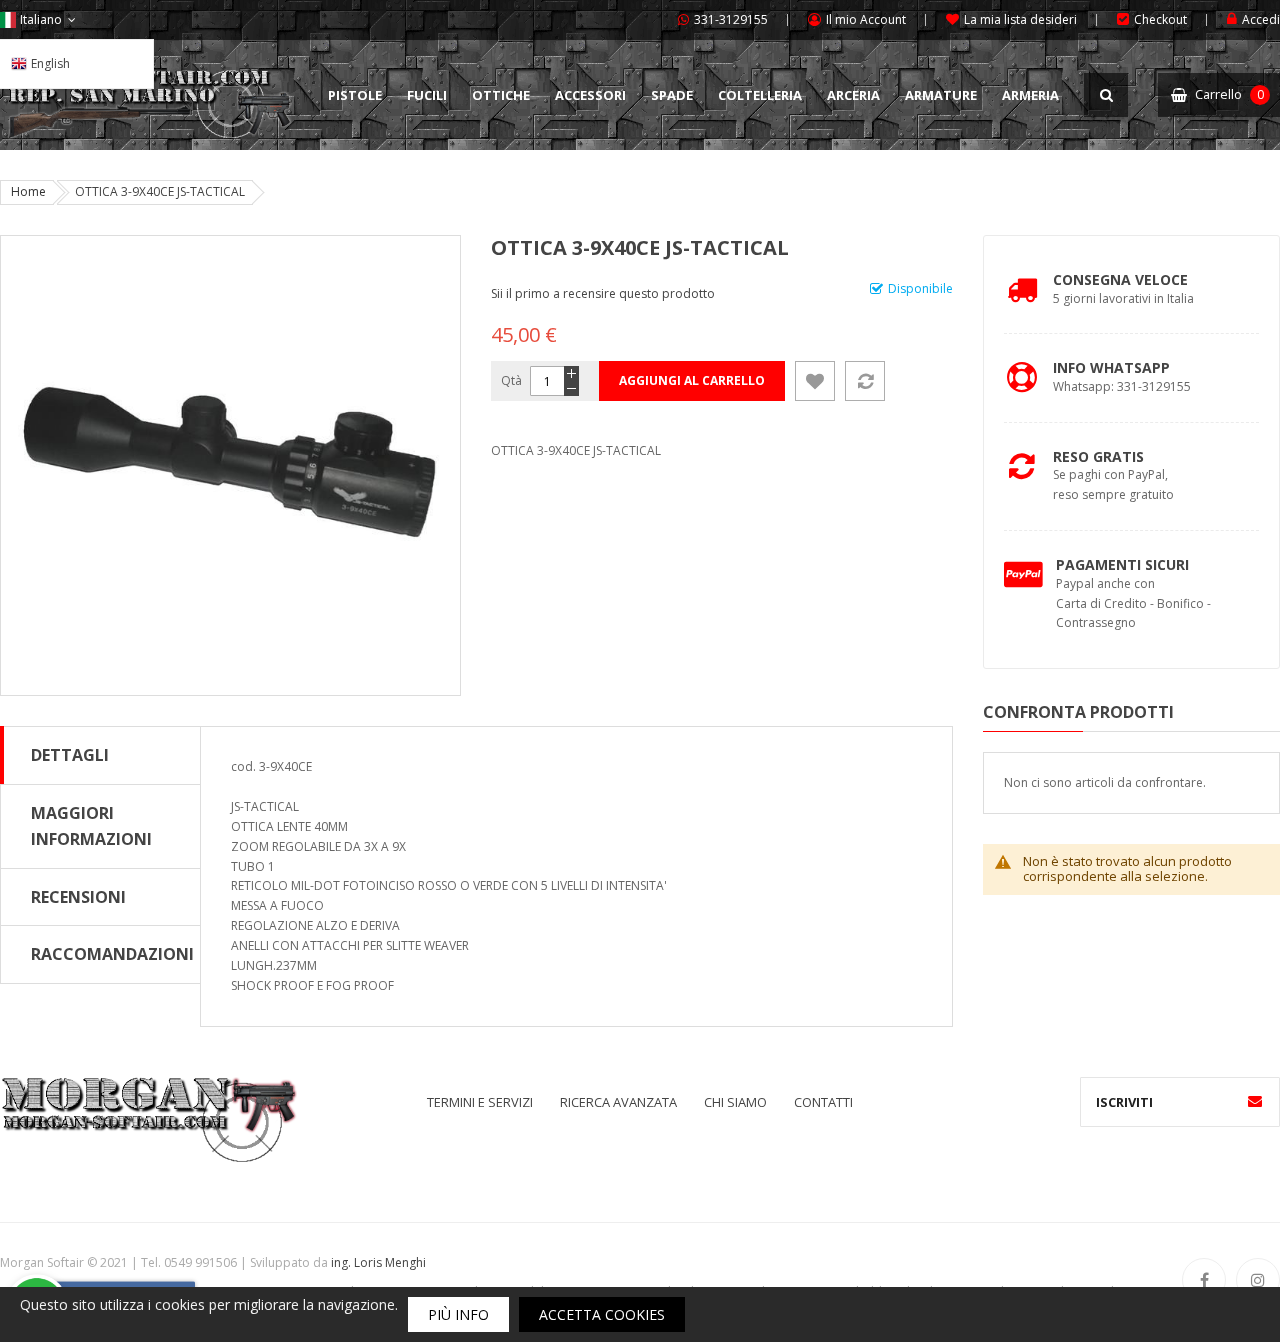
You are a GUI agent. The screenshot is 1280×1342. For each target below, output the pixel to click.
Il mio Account (866, 19)
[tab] (100, 755)
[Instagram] (1258, 1280)
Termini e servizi (480, 1102)
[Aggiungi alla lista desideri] (815, 381)
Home (28, 191)
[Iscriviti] (1255, 1102)
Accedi (1261, 19)
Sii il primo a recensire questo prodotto (603, 293)
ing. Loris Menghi (378, 1262)
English (50, 63)
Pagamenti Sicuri (1122, 564)
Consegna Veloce (1120, 279)
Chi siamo (735, 1102)
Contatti (823, 1102)
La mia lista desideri (1020, 19)
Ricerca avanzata (618, 1102)
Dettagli (70, 755)
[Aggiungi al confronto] (865, 381)
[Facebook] (1204, 1280)
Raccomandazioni (112, 954)
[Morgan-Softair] (148, 1118)
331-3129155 (731, 19)
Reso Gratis (1098, 456)
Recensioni (78, 897)
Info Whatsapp (1111, 367)
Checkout (1160, 19)
